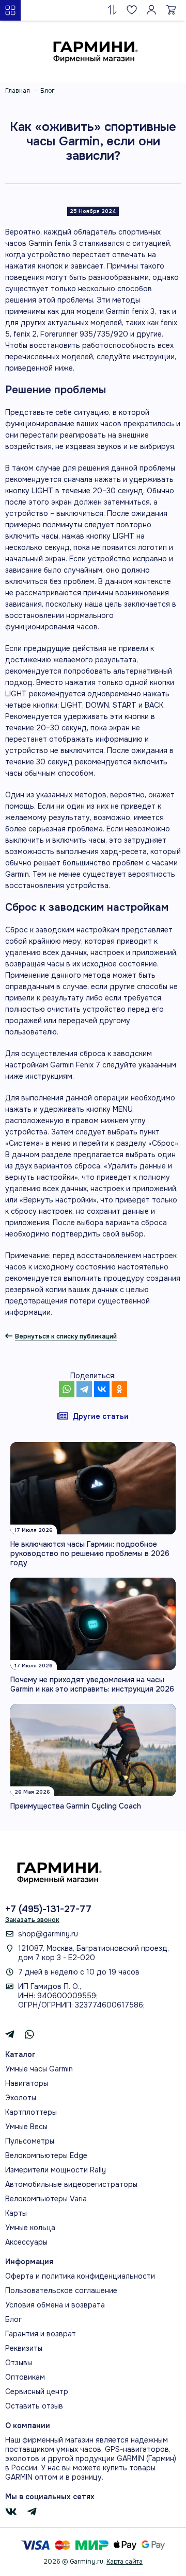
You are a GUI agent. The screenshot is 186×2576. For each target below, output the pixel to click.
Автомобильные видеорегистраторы (71, 2184)
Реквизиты (24, 2348)
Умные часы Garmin (39, 2069)
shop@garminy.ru (48, 1934)
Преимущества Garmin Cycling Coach (76, 1806)
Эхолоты (21, 2098)
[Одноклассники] (119, 1389)
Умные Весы (26, 2127)
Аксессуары (26, 2242)
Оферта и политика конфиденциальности (80, 2276)
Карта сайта (125, 2562)
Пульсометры (30, 2141)
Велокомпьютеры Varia (46, 2199)
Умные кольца (30, 2228)
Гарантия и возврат (41, 2334)
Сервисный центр (37, 2391)
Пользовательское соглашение (61, 2290)
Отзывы (19, 2363)
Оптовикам (25, 2377)
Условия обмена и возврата (55, 2305)
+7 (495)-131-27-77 (48, 1909)
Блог (13, 2319)
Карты (16, 2213)
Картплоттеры (31, 2112)
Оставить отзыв (34, 2406)
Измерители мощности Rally (56, 2170)
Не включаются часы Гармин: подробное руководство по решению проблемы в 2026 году (90, 1553)
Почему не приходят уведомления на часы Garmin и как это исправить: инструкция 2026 (92, 1684)
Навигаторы (27, 2083)
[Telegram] (84, 1389)
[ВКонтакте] (102, 1389)
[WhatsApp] (67, 1389)
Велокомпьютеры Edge (46, 2155)
